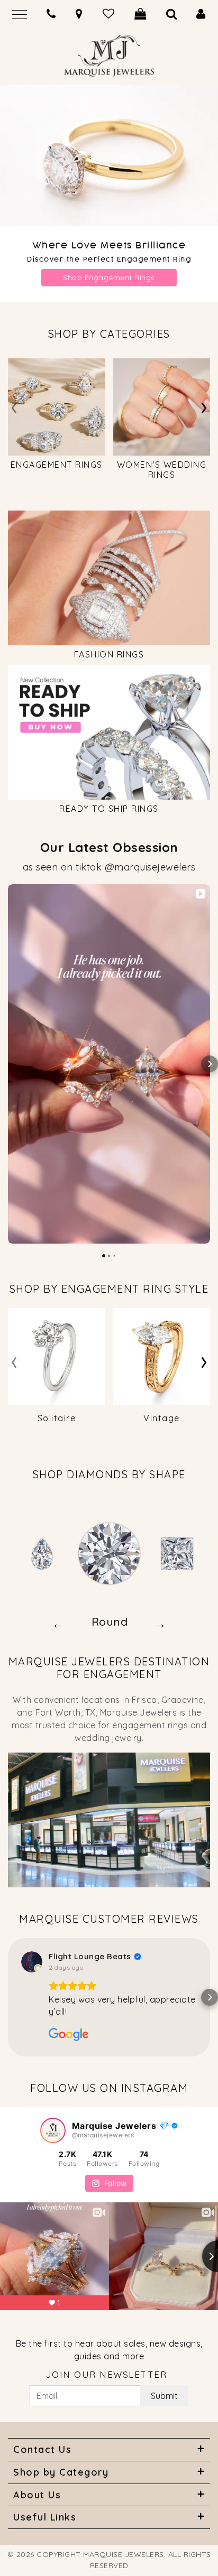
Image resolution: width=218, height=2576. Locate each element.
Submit (164, 2396)
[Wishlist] (109, 14)
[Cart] (140, 14)
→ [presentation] (160, 1623)
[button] (8, 1064)
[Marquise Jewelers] (109, 51)
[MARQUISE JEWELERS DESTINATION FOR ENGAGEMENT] (109, 1819)
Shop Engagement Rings (109, 277)
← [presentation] (58, 1623)
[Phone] (51, 14)
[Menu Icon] (20, 13)
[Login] (201, 14)
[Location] (79, 14)
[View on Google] (32, 1962)
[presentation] (14, 406)
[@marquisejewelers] (53, 2130)
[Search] (172, 14)
